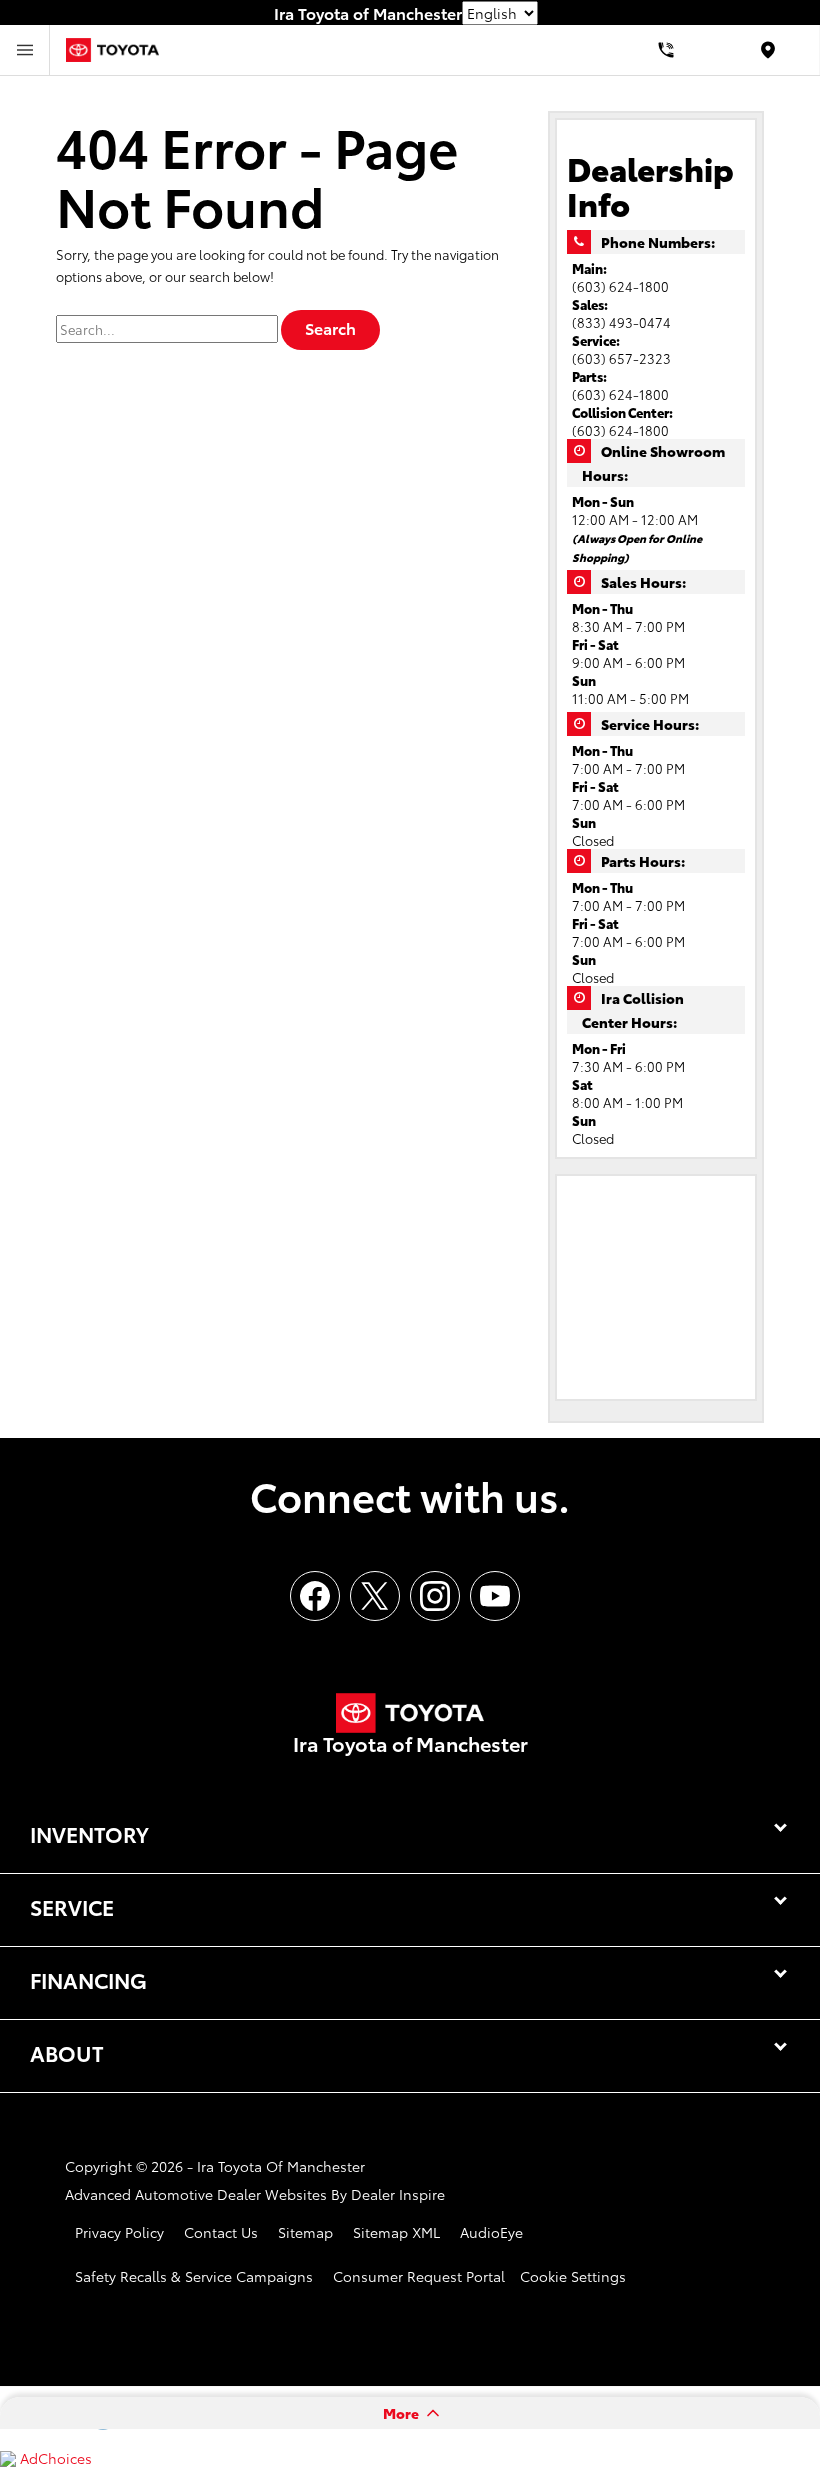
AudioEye (491, 2232)
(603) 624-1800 (620, 286)
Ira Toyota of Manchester (281, 2166)
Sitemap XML (396, 2232)
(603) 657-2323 (621, 358)
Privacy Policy (119, 2232)
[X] (375, 1596)
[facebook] (315, 1596)
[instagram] (435, 1596)
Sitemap (305, 2232)
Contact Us (221, 2232)
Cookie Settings (573, 2276)
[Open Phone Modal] (666, 50)
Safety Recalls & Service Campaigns (194, 2276)
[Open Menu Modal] (25, 50)
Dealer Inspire (398, 2194)
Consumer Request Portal (419, 2276)
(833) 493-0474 (621, 322)
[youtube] (495, 1596)
